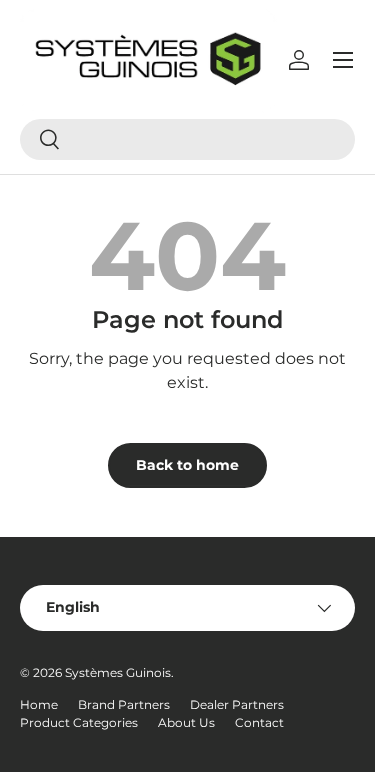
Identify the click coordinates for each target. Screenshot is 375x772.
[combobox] (187, 139)
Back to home (187, 465)
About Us (186, 722)
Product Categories (79, 722)
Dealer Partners (237, 704)
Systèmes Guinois (118, 672)
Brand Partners (124, 704)
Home (39, 704)
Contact (259, 722)
